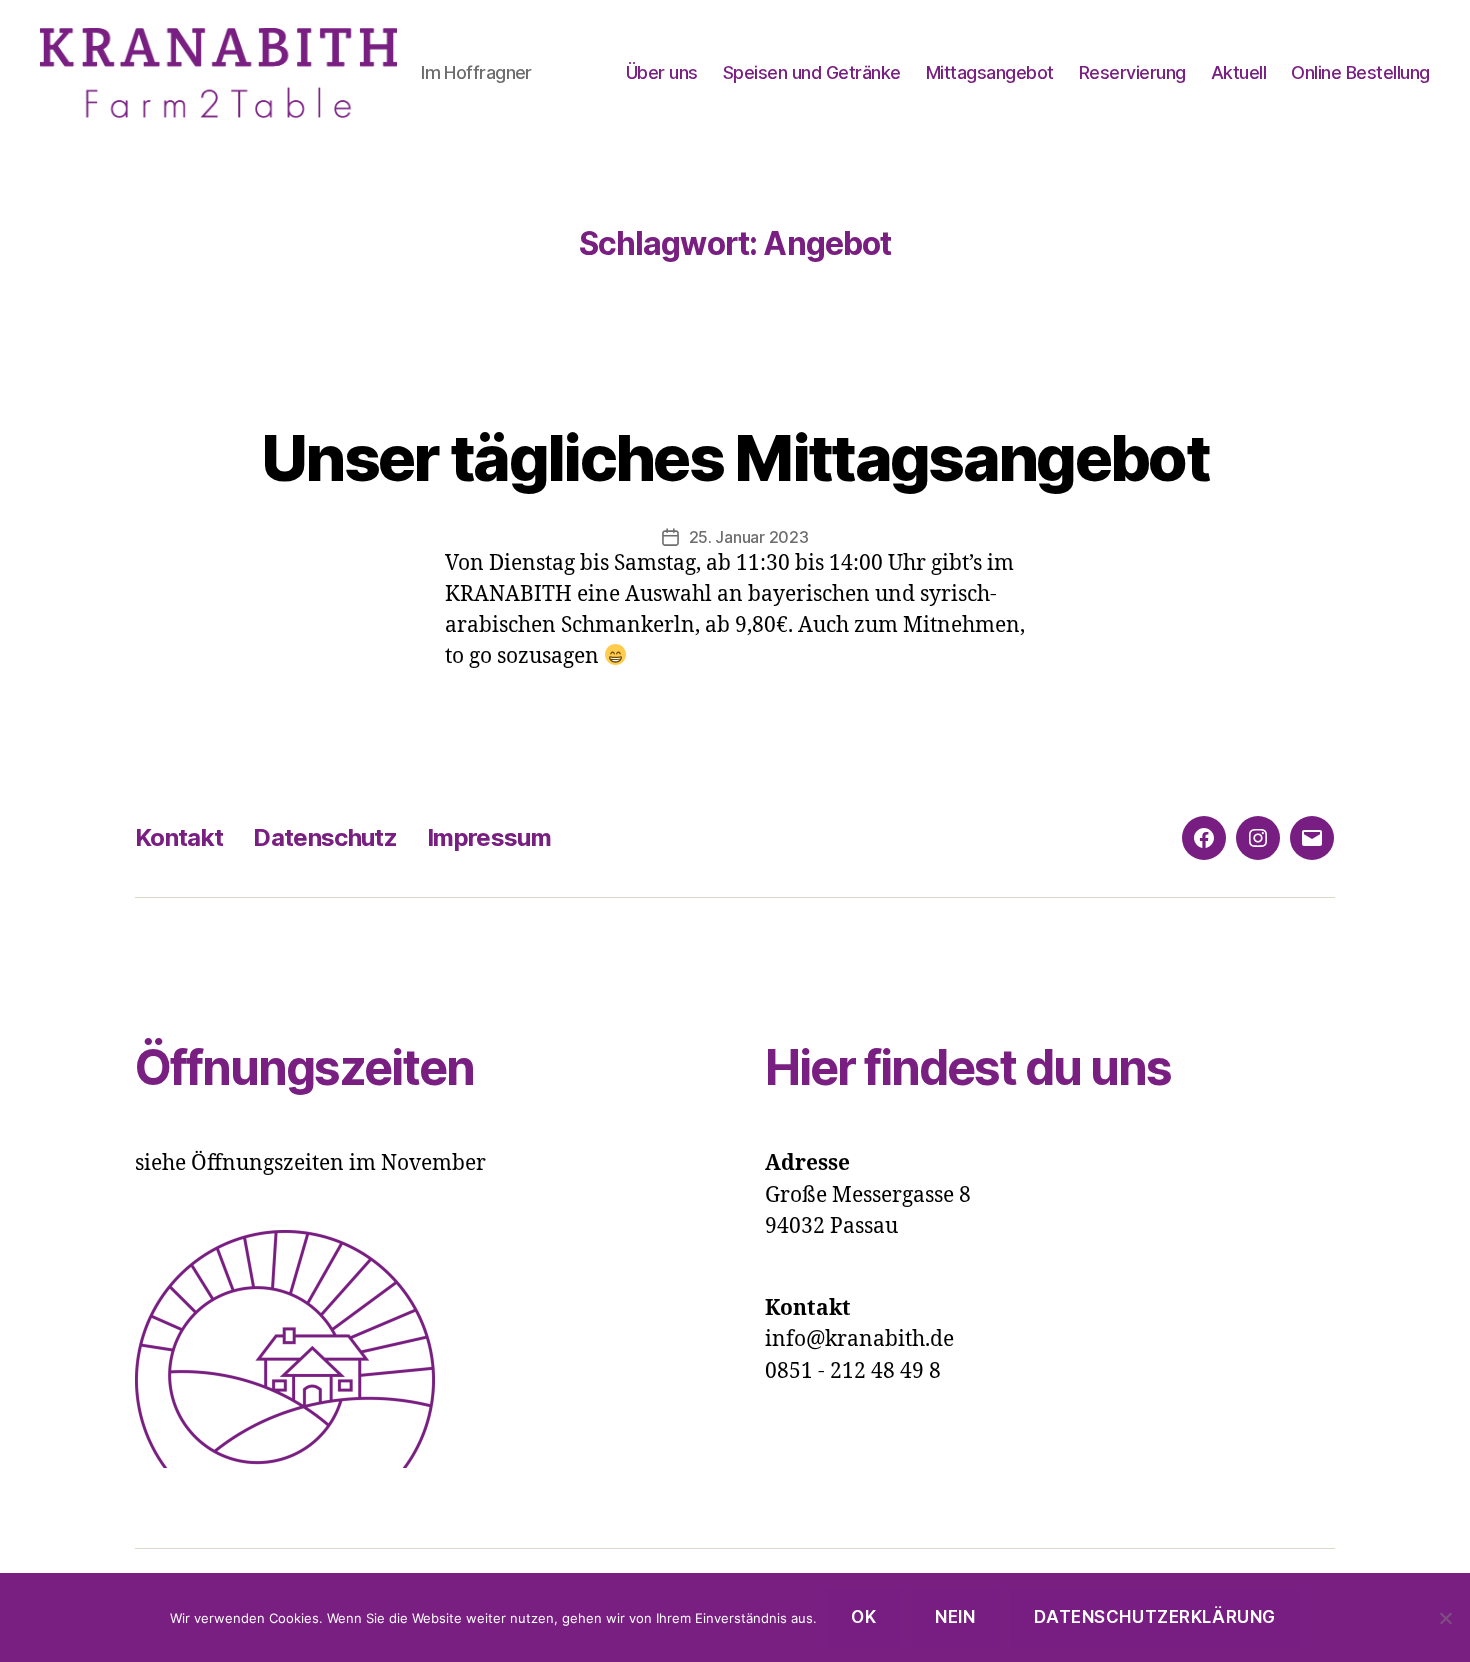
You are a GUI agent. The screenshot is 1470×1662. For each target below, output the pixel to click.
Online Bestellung (1360, 72)
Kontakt (179, 837)
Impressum (489, 837)
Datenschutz (325, 837)
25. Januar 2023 (749, 537)
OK (863, 1617)
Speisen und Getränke (812, 72)
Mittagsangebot (990, 72)
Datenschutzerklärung (1154, 1617)
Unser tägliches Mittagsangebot (735, 457)
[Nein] (1445, 1618)
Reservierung (1132, 72)
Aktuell (1239, 72)
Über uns (662, 72)
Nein (955, 1617)
